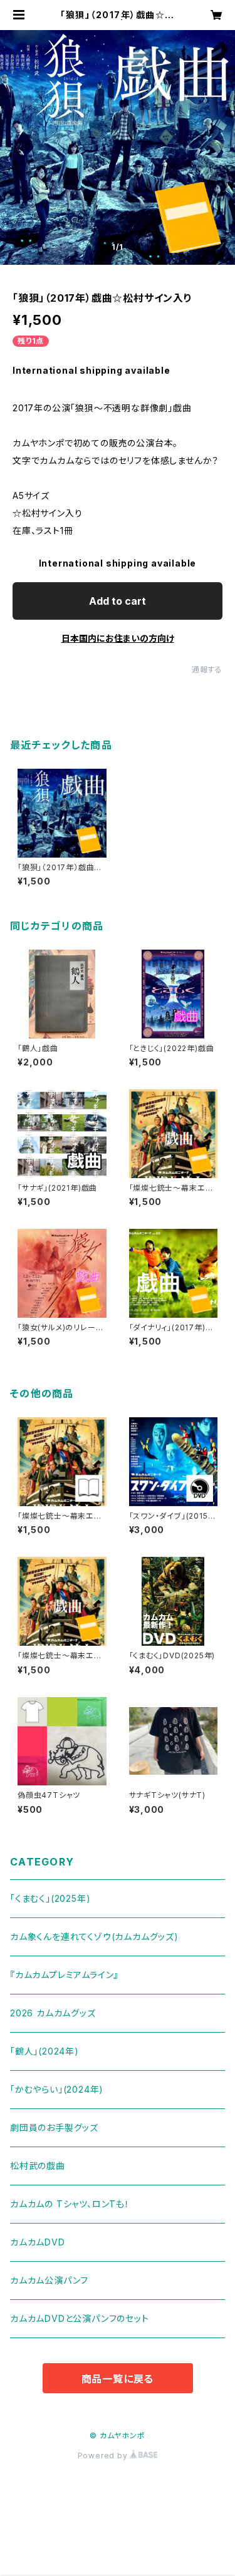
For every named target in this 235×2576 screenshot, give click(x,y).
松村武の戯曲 (38, 2166)
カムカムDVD (38, 2242)
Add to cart (118, 601)
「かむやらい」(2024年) (57, 2089)
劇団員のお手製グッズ (54, 2127)
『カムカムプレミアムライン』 (64, 1975)
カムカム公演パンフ (49, 2280)
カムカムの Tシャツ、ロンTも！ (70, 2204)
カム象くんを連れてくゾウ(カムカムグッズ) (94, 1937)
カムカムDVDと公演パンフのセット (80, 2318)
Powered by (104, 2455)
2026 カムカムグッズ (53, 2013)
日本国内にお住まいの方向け (118, 638)
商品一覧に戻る (118, 2379)
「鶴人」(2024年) (44, 2051)
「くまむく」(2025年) (50, 1898)
